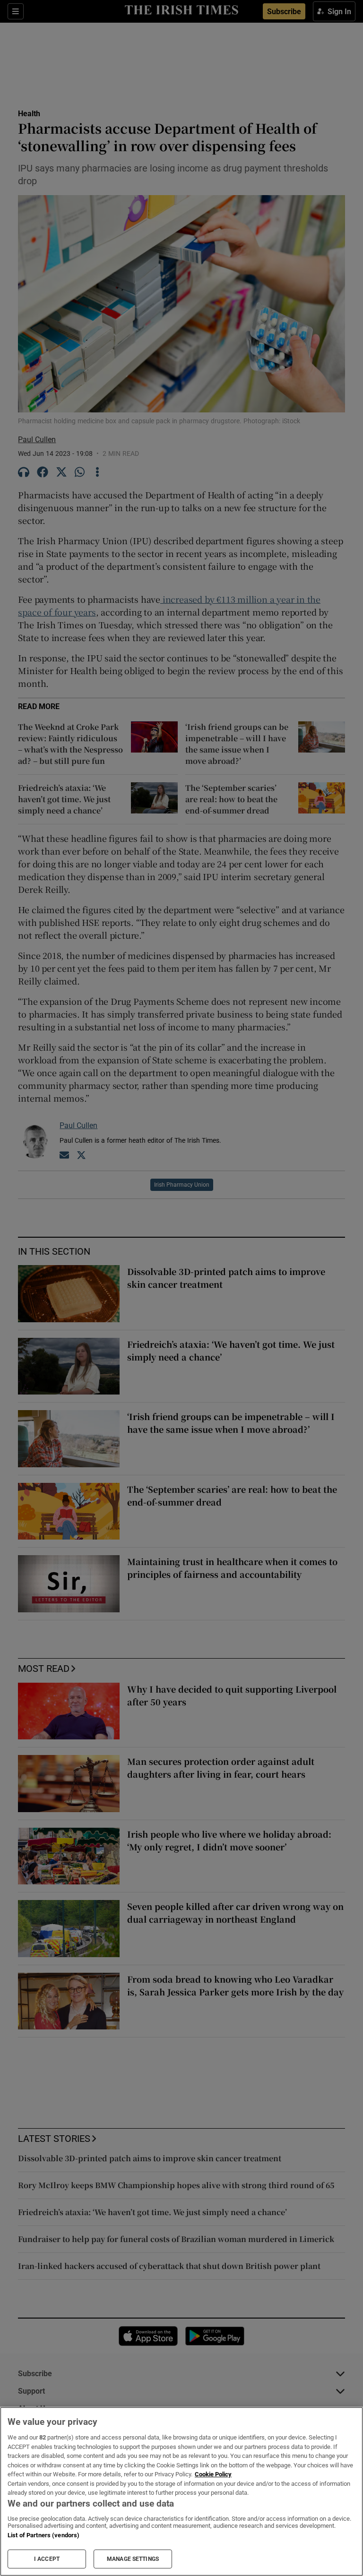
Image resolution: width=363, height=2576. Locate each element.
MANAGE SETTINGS (133, 2559)
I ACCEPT (47, 2559)
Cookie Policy (213, 2474)
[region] (181, 2491)
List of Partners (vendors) (43, 2535)
